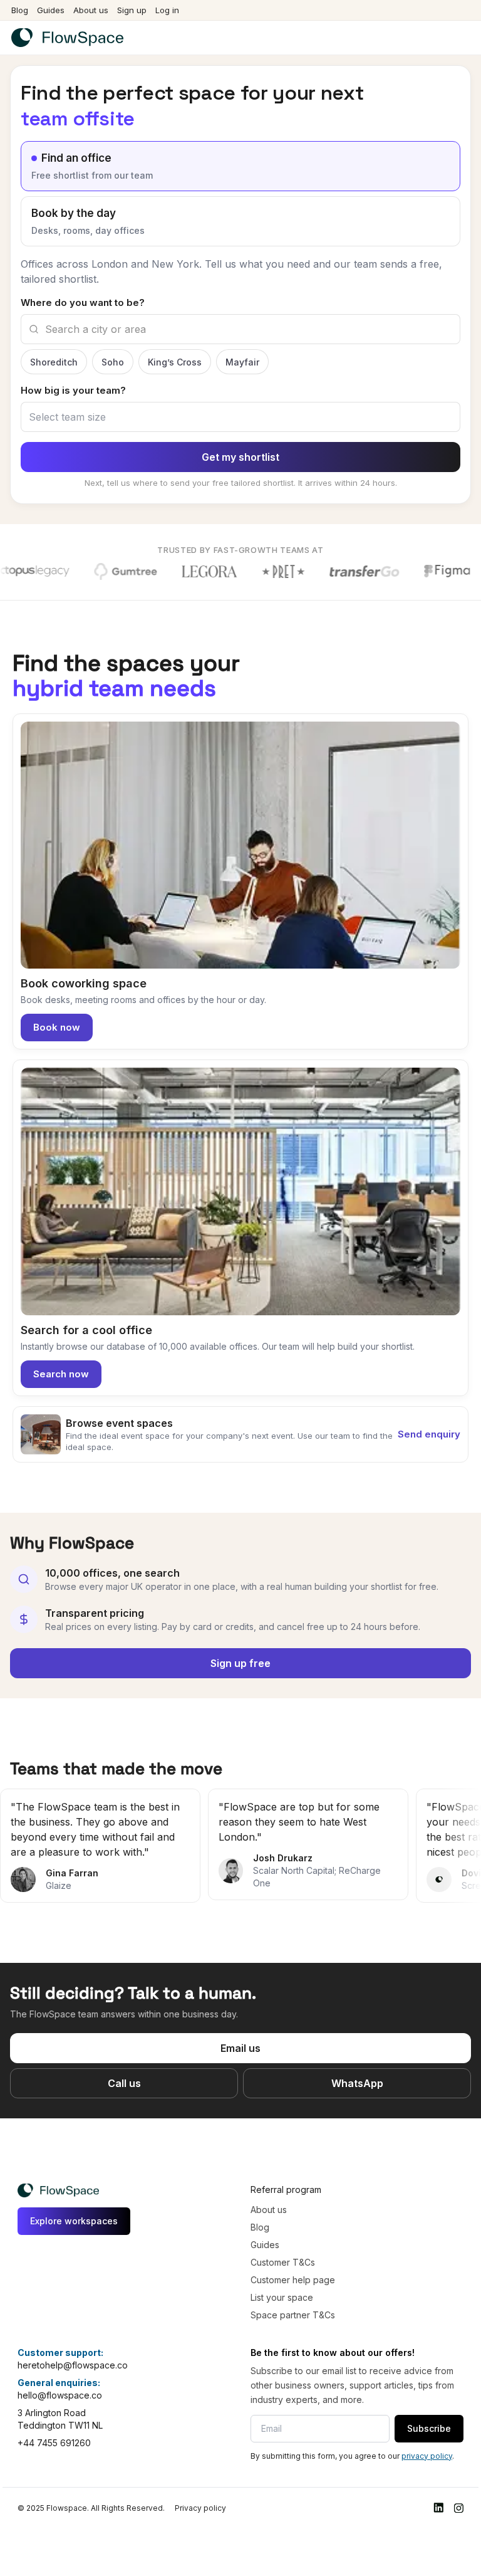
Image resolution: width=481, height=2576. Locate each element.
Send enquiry (429, 1410)
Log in (167, 10)
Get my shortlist (240, 433)
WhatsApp (357, 2059)
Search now (61, 1350)
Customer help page (293, 2256)
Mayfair (242, 338)
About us (91, 10)
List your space (282, 2274)
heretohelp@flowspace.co (73, 2341)
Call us (124, 2059)
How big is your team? (73, 366)
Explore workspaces (74, 2197)
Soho (113, 338)
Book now (57, 1003)
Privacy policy (200, 2484)
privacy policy (427, 2432)
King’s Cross (175, 338)
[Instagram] (458, 2484)
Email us (240, 2024)
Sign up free (240, 1639)
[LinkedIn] (438, 2484)
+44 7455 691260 (54, 2419)
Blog (20, 10)
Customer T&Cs (283, 2238)
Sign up (132, 10)
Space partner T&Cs (293, 2291)
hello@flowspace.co (60, 2371)
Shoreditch (54, 338)
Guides (51, 10)
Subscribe (429, 2405)
